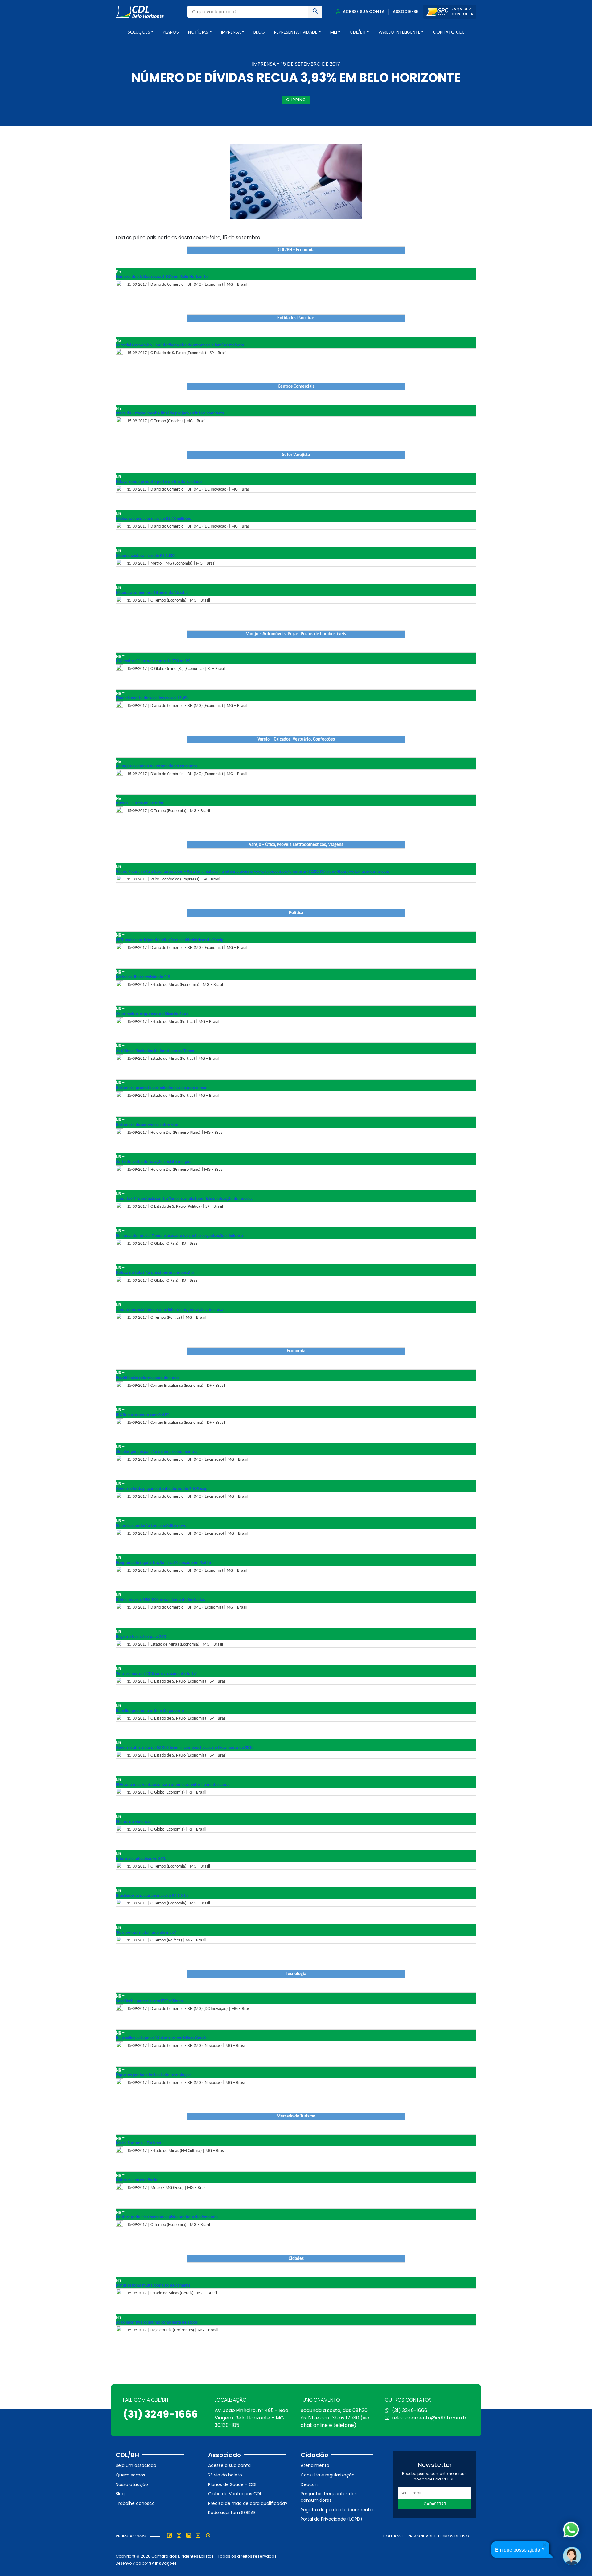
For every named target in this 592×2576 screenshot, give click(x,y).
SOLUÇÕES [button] (139, 32)
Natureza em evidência (137, 2180)
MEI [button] (334, 32)
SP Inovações (163, 2563)
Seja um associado (136, 2465)
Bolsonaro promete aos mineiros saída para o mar (161, 1088)
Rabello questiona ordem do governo (150, 1711)
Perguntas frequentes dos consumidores (329, 2497)
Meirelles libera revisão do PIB (143, 977)
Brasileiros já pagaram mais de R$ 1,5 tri (152, 1896)
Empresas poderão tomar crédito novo (151, 1526)
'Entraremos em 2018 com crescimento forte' (156, 1674)
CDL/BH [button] (358, 32)
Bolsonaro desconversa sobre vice (147, 1125)
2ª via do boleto (225, 2475)
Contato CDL (449, 32)
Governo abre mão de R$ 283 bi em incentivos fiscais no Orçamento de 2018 (185, 1748)
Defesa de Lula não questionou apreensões (155, 1273)
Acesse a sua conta (229, 2465)
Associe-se (406, 12)
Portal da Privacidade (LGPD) (331, 2519)
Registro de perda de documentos (338, 2510)
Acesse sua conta (363, 12)
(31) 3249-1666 (160, 2414)
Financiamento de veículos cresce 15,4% (152, 698)
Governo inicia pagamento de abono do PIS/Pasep (162, 1489)
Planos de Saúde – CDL (233, 2484)
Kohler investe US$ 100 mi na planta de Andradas (160, 1600)
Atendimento (315, 2465)
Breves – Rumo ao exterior (140, 803)
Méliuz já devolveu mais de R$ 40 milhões (153, 519)
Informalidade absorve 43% (141, 1859)
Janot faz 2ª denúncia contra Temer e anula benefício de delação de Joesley (184, 1199)
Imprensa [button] (231, 32)
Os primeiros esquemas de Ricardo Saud (152, 1014)
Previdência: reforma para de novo (147, 1378)
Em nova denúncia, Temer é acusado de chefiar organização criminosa (179, 1236)
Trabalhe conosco (135, 2503)
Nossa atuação (132, 2484)
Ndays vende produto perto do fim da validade (159, 482)
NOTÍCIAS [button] (198, 32)
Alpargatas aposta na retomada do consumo (156, 766)
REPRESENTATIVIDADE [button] (296, 32)
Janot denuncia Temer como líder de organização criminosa (170, 1310)
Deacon (309, 2484)
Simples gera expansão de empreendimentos (157, 1452)
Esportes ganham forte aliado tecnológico (154, 2075)
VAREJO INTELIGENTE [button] (399, 32)
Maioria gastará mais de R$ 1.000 (146, 556)
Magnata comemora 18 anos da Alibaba (152, 593)
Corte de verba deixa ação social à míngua (154, 1162)
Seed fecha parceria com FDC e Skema (150, 2001)
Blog (259, 32)
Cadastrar (435, 2504)
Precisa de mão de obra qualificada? (248, 2503)
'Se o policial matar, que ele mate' (146, 1933)
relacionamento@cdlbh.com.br (430, 2418)
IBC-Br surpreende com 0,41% (143, 1415)
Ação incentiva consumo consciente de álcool (157, 2323)
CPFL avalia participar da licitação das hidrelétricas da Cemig (170, 940)
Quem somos (130, 2475)
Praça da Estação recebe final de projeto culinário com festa (170, 413)
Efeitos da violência (133, 1822)
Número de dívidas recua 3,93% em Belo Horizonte (162, 277)
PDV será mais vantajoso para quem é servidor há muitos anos (173, 1785)
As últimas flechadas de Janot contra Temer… (157, 1051)
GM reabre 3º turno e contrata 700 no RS (153, 661)
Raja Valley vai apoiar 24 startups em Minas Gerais (161, 2038)
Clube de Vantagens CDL (235, 2494)
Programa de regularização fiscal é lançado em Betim (163, 1563)
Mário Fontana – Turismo (139, 2143)
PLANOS (171, 32)
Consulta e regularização (328, 2475)
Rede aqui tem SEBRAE (232, 2513)
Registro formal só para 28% (141, 1637)
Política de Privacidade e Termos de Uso (426, 2536)
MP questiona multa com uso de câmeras (153, 2286)
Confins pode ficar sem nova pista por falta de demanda (167, 2217)
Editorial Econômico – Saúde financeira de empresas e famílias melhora (180, 345)
